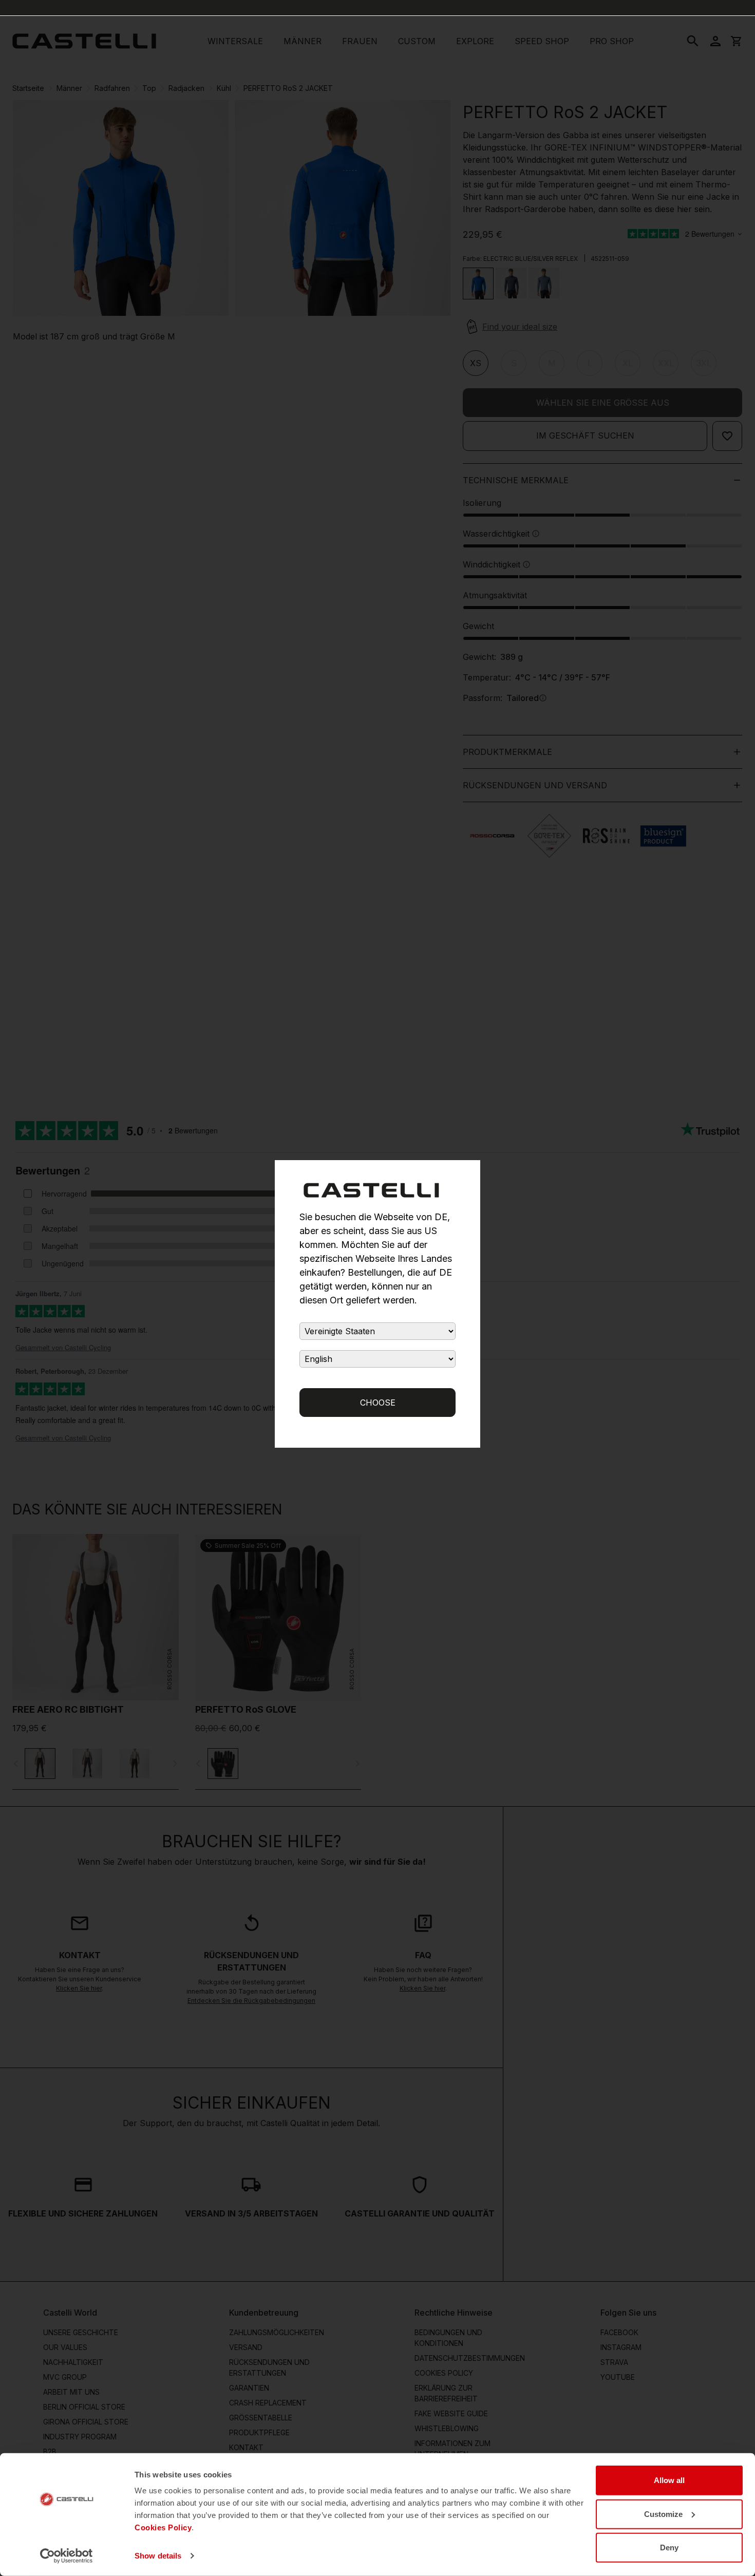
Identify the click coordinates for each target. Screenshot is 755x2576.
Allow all (669, 2480)
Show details (158, 2556)
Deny (669, 2547)
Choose (378, 1403)
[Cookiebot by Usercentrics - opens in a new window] (67, 2556)
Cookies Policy (163, 2527)
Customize (663, 2514)
